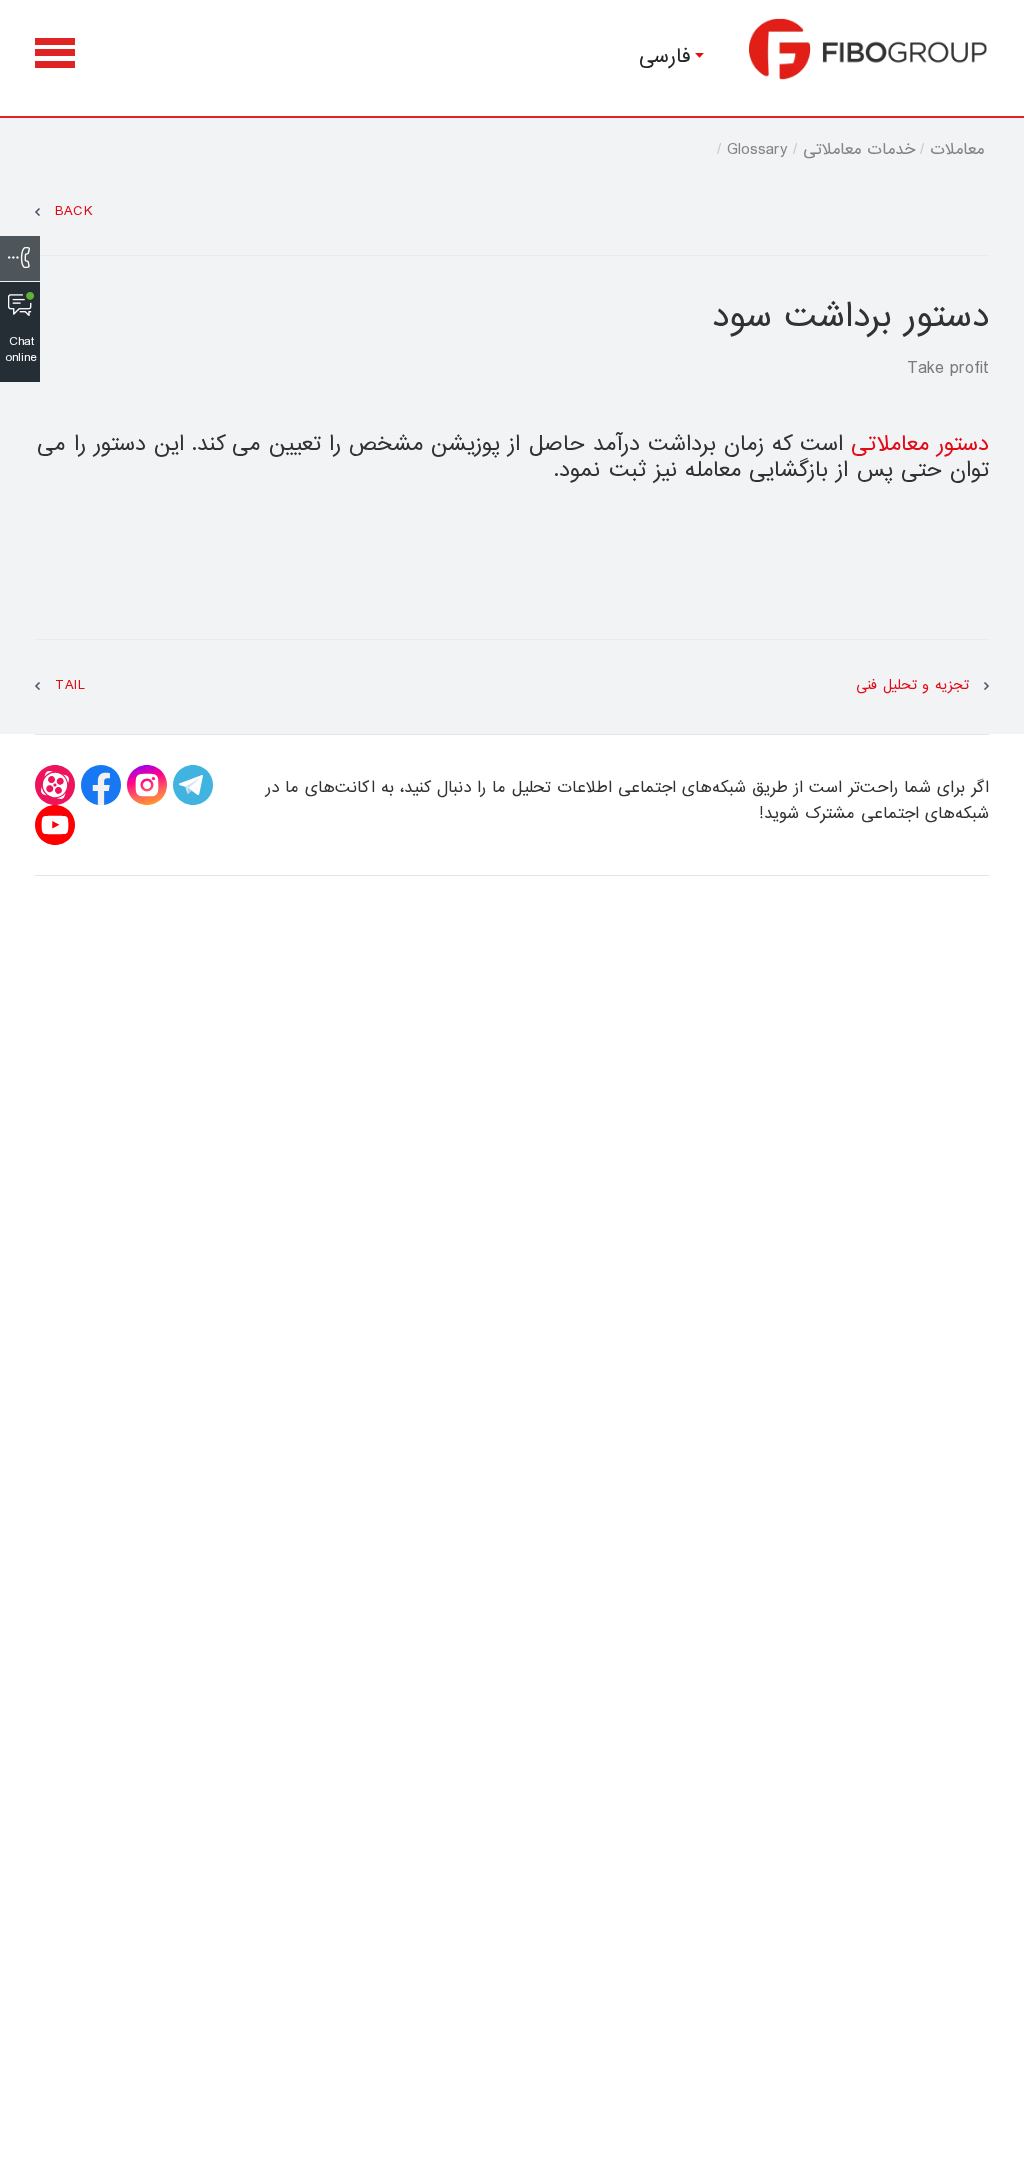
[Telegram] (193, 785)
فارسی (665, 56)
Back (74, 211)
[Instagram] (147, 785)
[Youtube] (55, 825)
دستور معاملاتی (920, 444)
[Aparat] (55, 785)
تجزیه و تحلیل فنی (912, 685)
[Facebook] (101, 785)
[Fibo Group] (869, 49)
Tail (70, 685)
